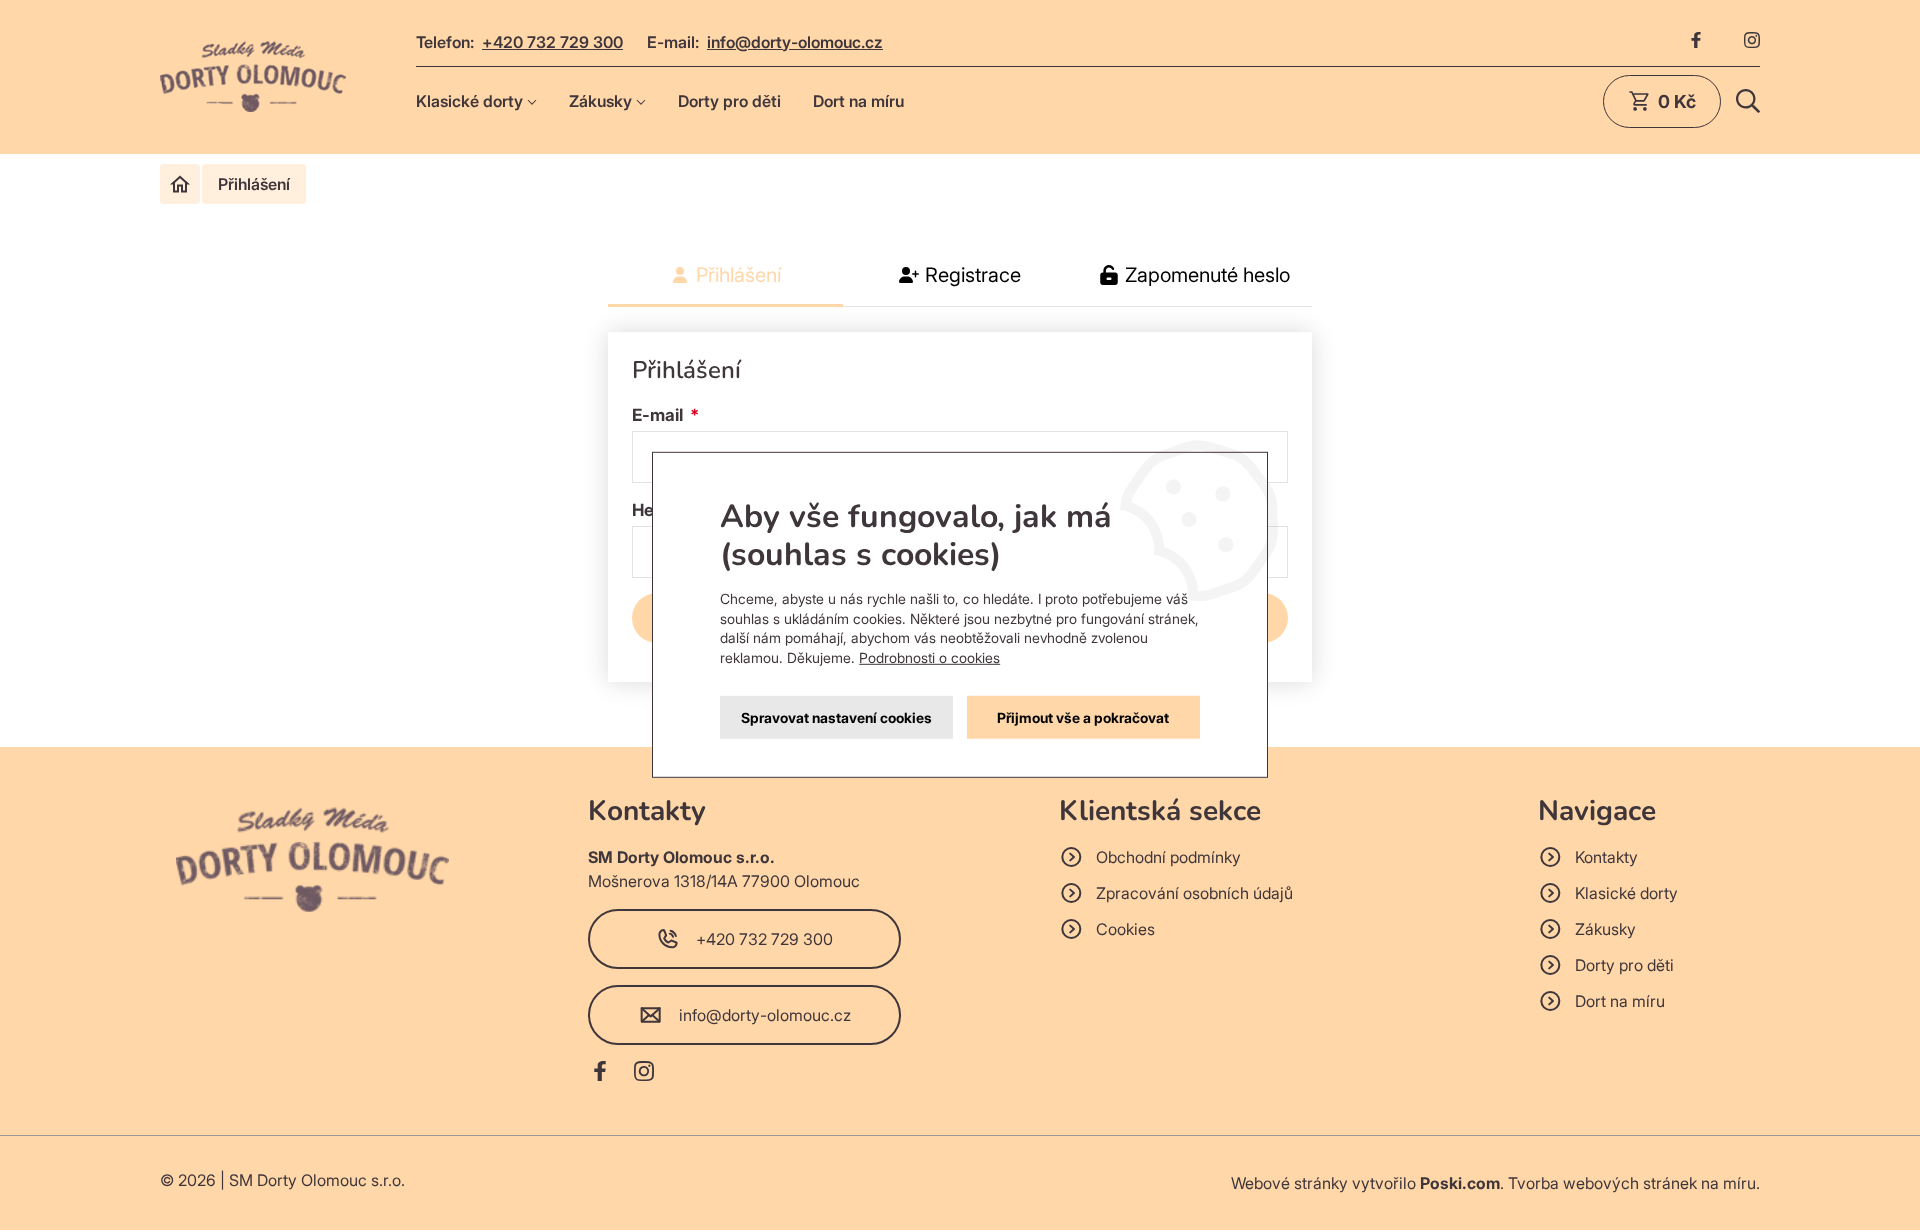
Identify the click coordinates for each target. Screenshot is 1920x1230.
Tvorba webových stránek (1602, 1183)
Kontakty (1606, 857)
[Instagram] (1752, 42)
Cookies (1125, 929)
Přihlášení (738, 275)
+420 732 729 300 (552, 42)
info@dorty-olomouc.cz (795, 42)
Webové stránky (1289, 1183)
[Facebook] (1696, 42)
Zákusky (600, 101)
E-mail (659, 415)
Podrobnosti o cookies (929, 657)
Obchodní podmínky (1168, 857)
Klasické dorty (469, 101)
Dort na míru (858, 101)
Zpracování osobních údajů (1194, 893)
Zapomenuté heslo (1207, 275)
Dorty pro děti (729, 101)
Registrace (973, 275)
